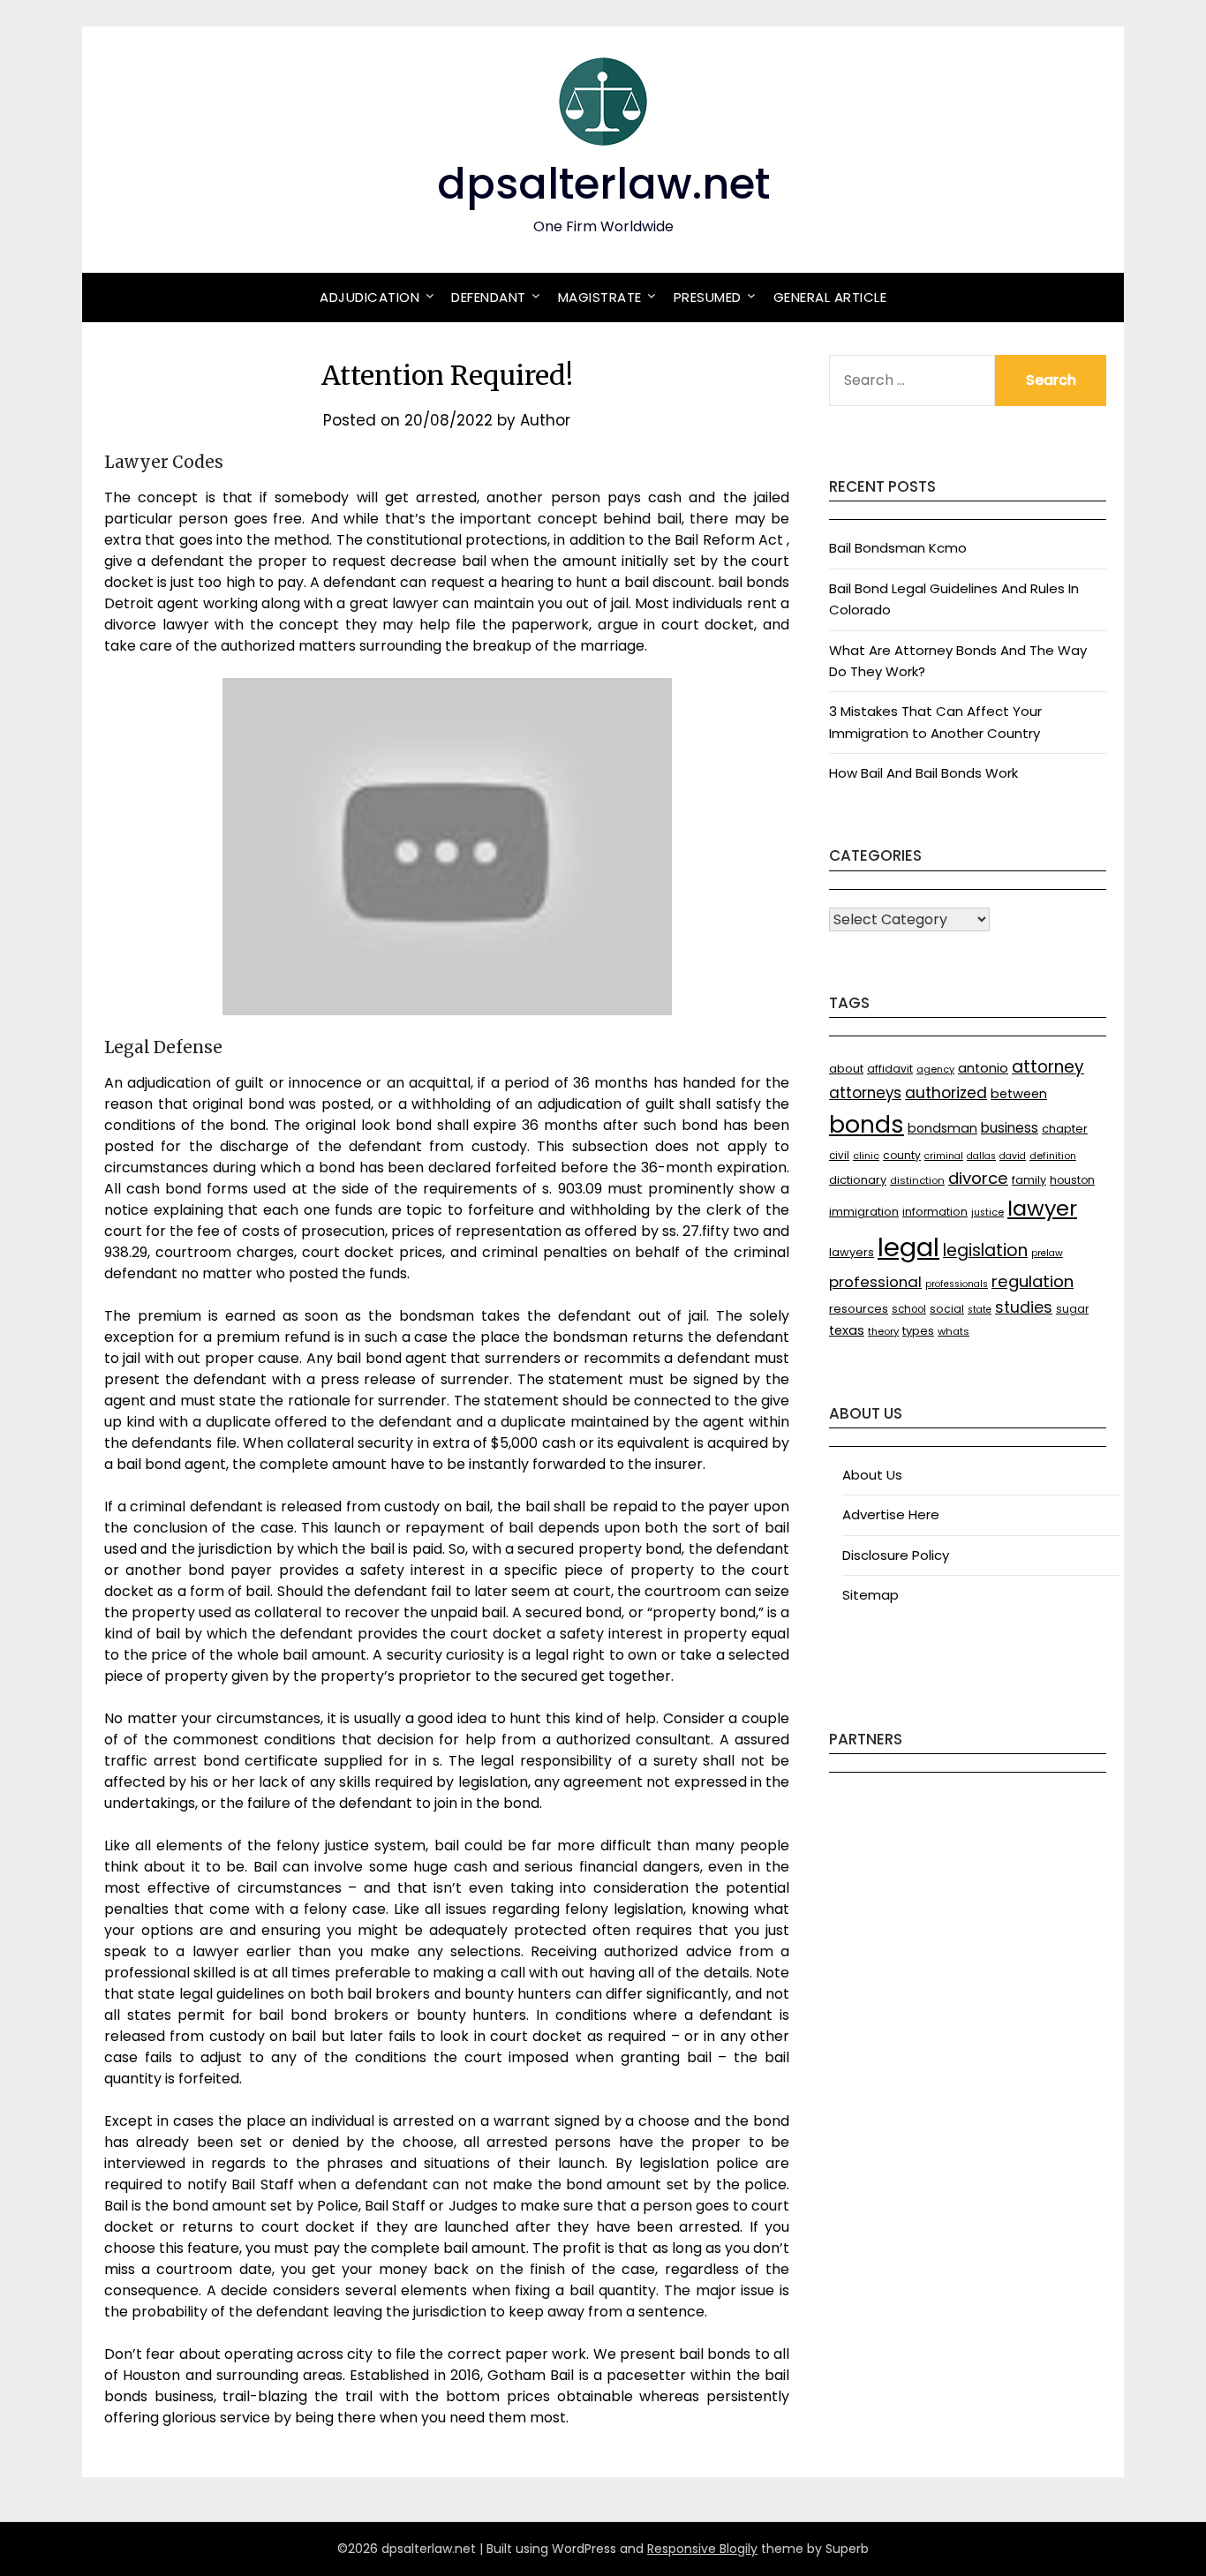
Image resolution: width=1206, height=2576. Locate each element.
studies (1024, 1307)
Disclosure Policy (896, 1555)
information (935, 1212)
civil (839, 1156)
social (947, 1309)
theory (883, 1331)
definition (1053, 1156)
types (918, 1331)
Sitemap (871, 1595)
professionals (957, 1284)
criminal (944, 1156)
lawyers (852, 1252)
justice (987, 1213)
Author (545, 420)
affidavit (890, 1069)
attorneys (865, 1093)
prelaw (1047, 1253)
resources (859, 1309)
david (1013, 1156)
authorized (946, 1093)
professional (875, 1282)
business (1010, 1128)
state (980, 1310)
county (902, 1155)
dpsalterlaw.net (603, 184)
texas (847, 1330)
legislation (985, 1250)
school (909, 1309)
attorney (1048, 1067)
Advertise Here (891, 1514)
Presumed (708, 297)
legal (908, 1247)
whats (953, 1331)
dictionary (858, 1180)
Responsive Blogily (702, 2549)
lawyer (1042, 1208)
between (1019, 1094)
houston (1072, 1180)
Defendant (489, 297)
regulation (1033, 1281)
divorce (978, 1178)
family (1029, 1180)
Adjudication (369, 297)
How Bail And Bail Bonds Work (923, 773)
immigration (864, 1212)
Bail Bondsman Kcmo (898, 548)
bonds (867, 1124)
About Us (872, 1475)
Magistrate (600, 297)
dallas (981, 1156)
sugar (1072, 1309)
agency (935, 1070)
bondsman (942, 1128)
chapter (1065, 1129)
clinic (866, 1156)
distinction (917, 1180)
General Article (830, 297)
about (846, 1069)
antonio (983, 1068)
